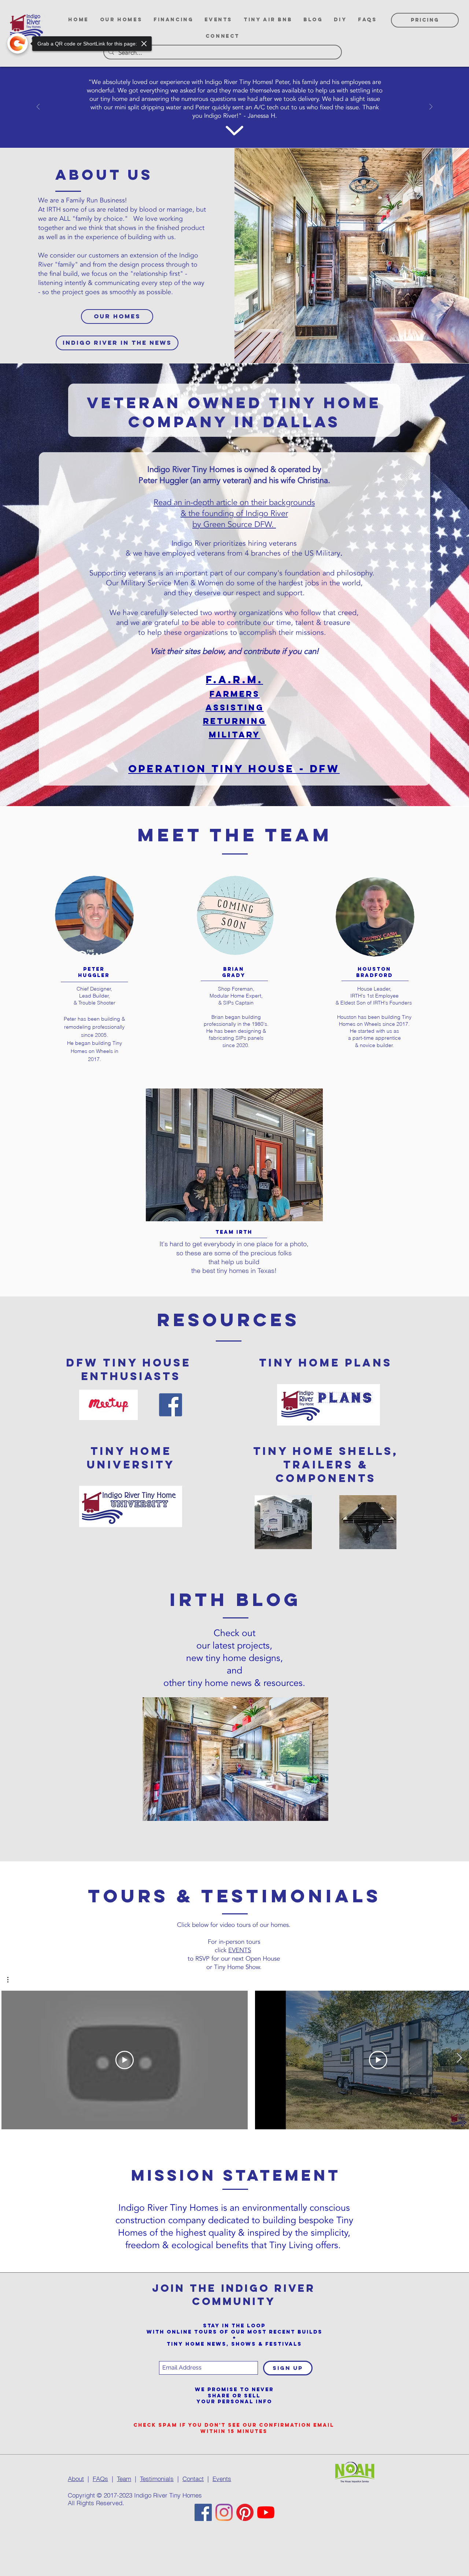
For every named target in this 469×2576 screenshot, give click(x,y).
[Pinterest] (245, 2512)
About (76, 2479)
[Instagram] (224, 2512)
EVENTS (240, 1950)
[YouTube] (266, 2512)
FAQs (100, 2479)
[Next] (431, 107)
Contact (193, 2479)
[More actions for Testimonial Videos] (12, 1980)
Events (222, 2479)
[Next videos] (459, 2059)
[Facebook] (203, 2512)
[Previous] (38, 107)
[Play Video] (125, 2060)
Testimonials (157, 2479)
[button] (12, 1980)
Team (124, 2479)
